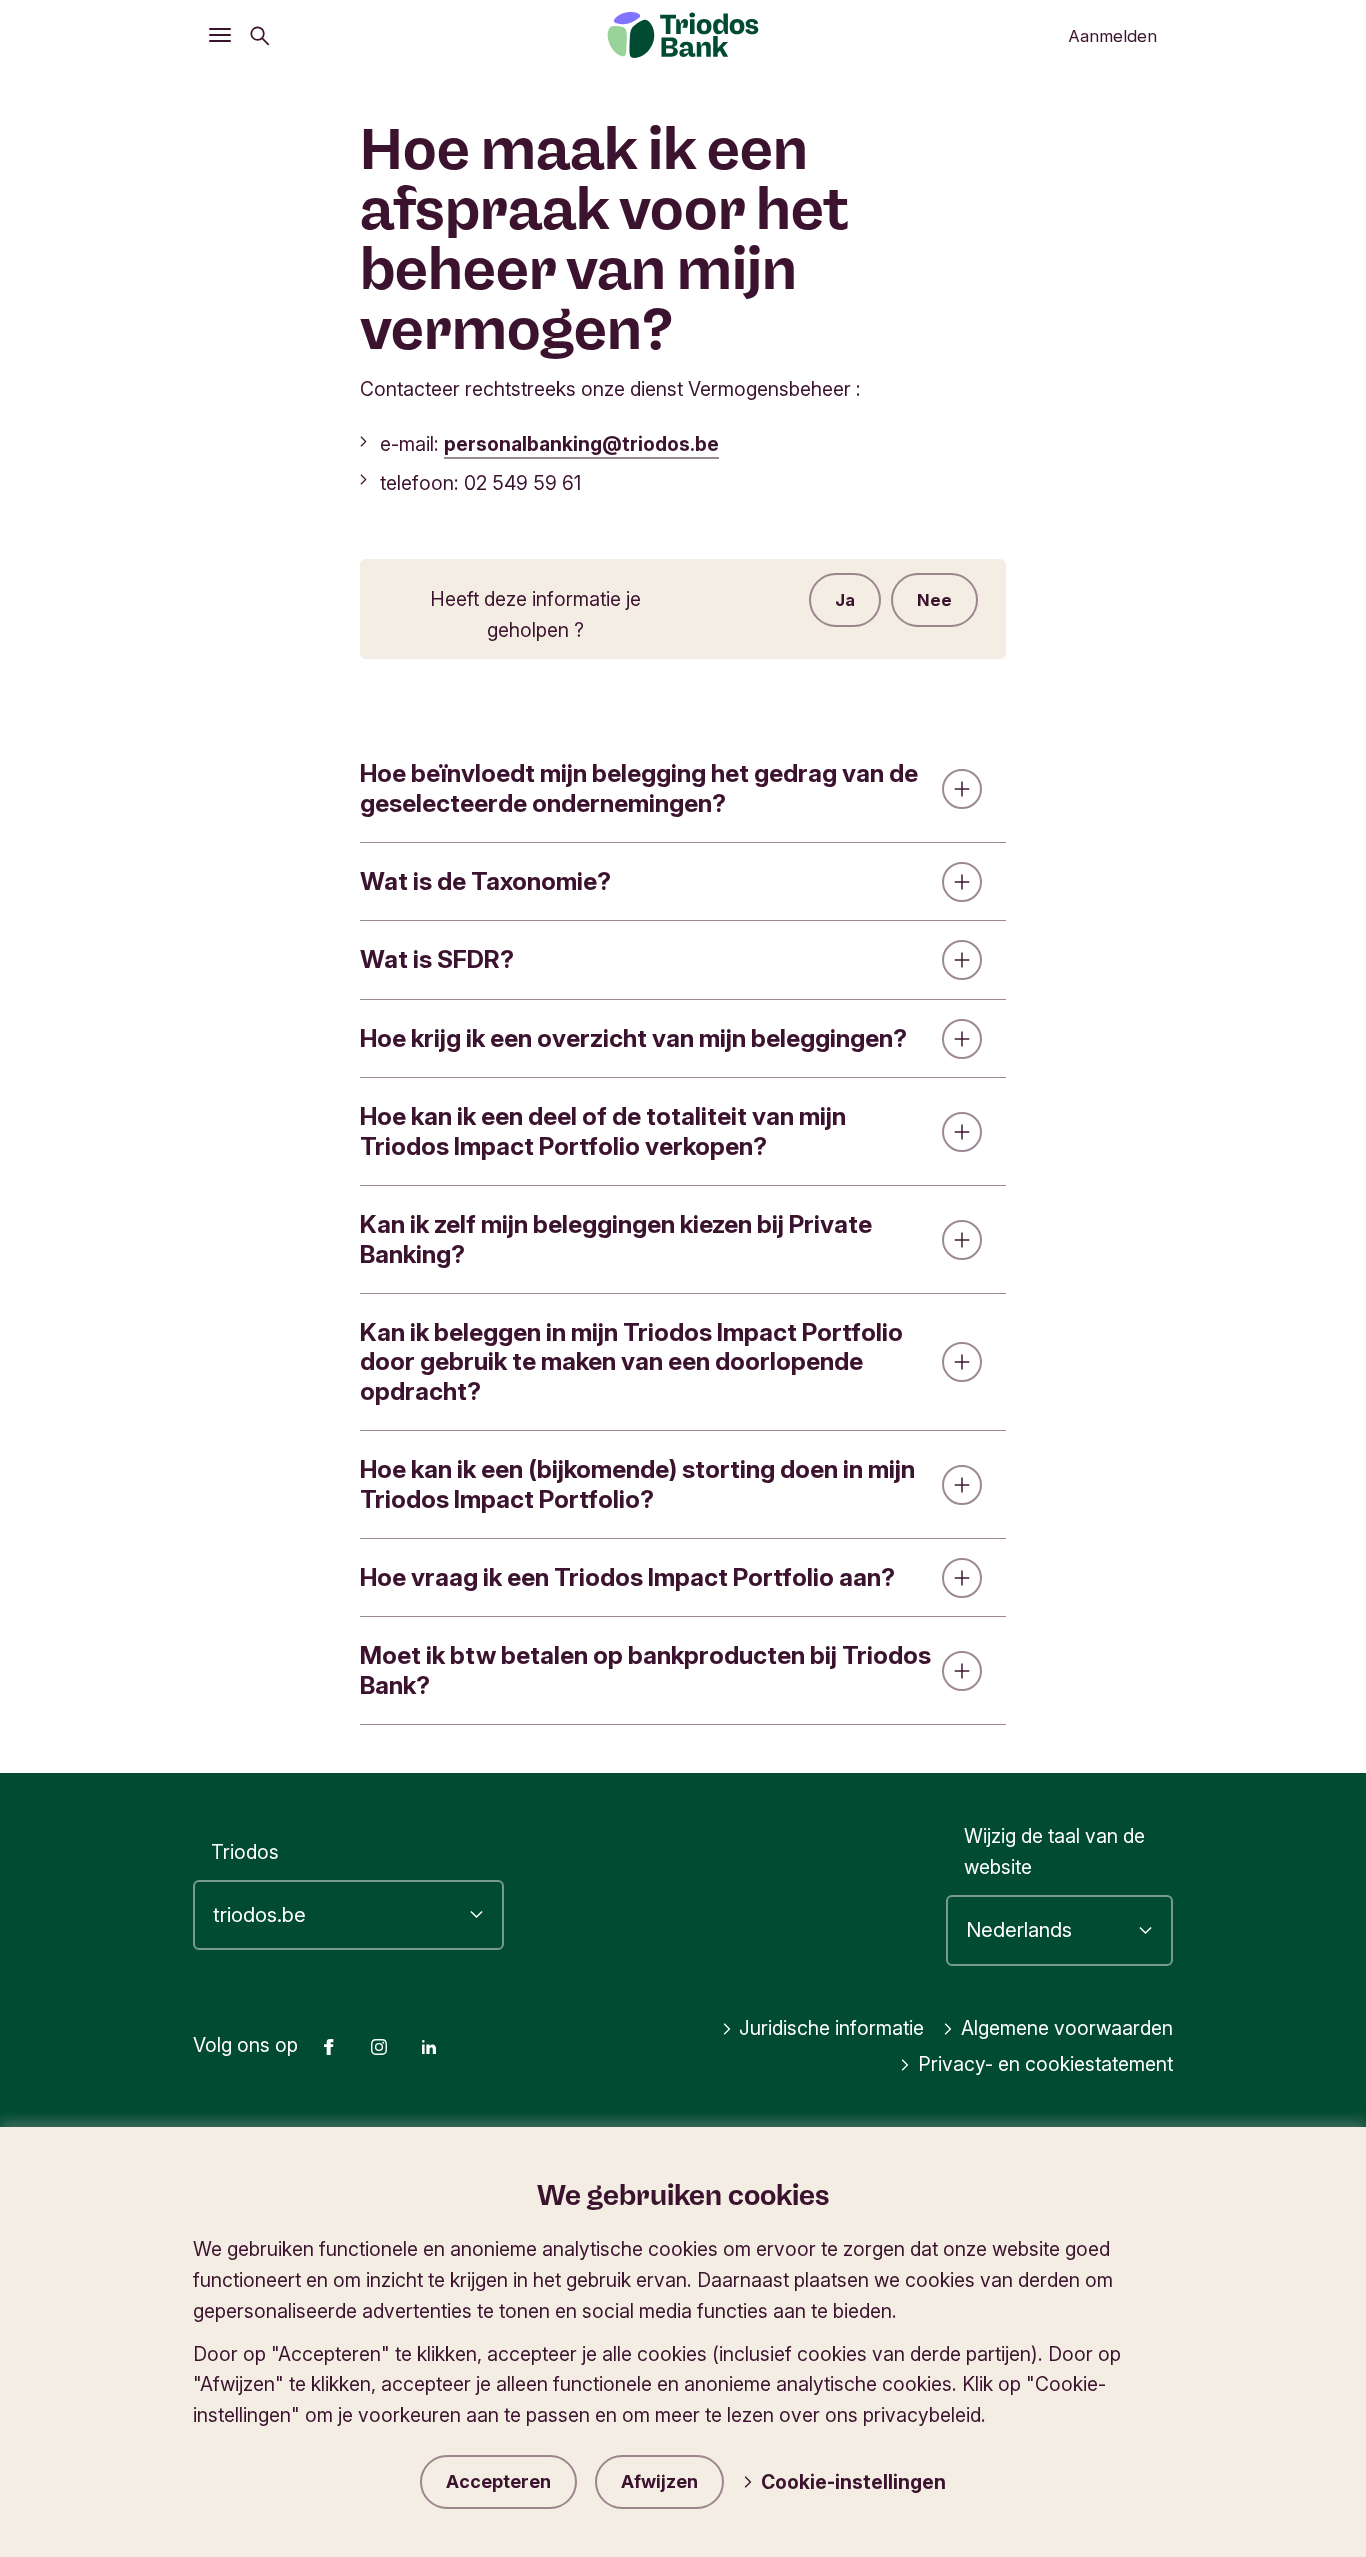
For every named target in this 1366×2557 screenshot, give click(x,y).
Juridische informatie (831, 2028)
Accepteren (498, 2481)
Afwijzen (659, 2481)
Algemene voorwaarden (1067, 2028)
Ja (845, 600)
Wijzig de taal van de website (1054, 1851)
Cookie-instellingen (853, 2482)
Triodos (245, 1852)
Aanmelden (1112, 36)
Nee (934, 600)
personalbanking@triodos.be (581, 444)
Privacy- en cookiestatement (1045, 2064)
